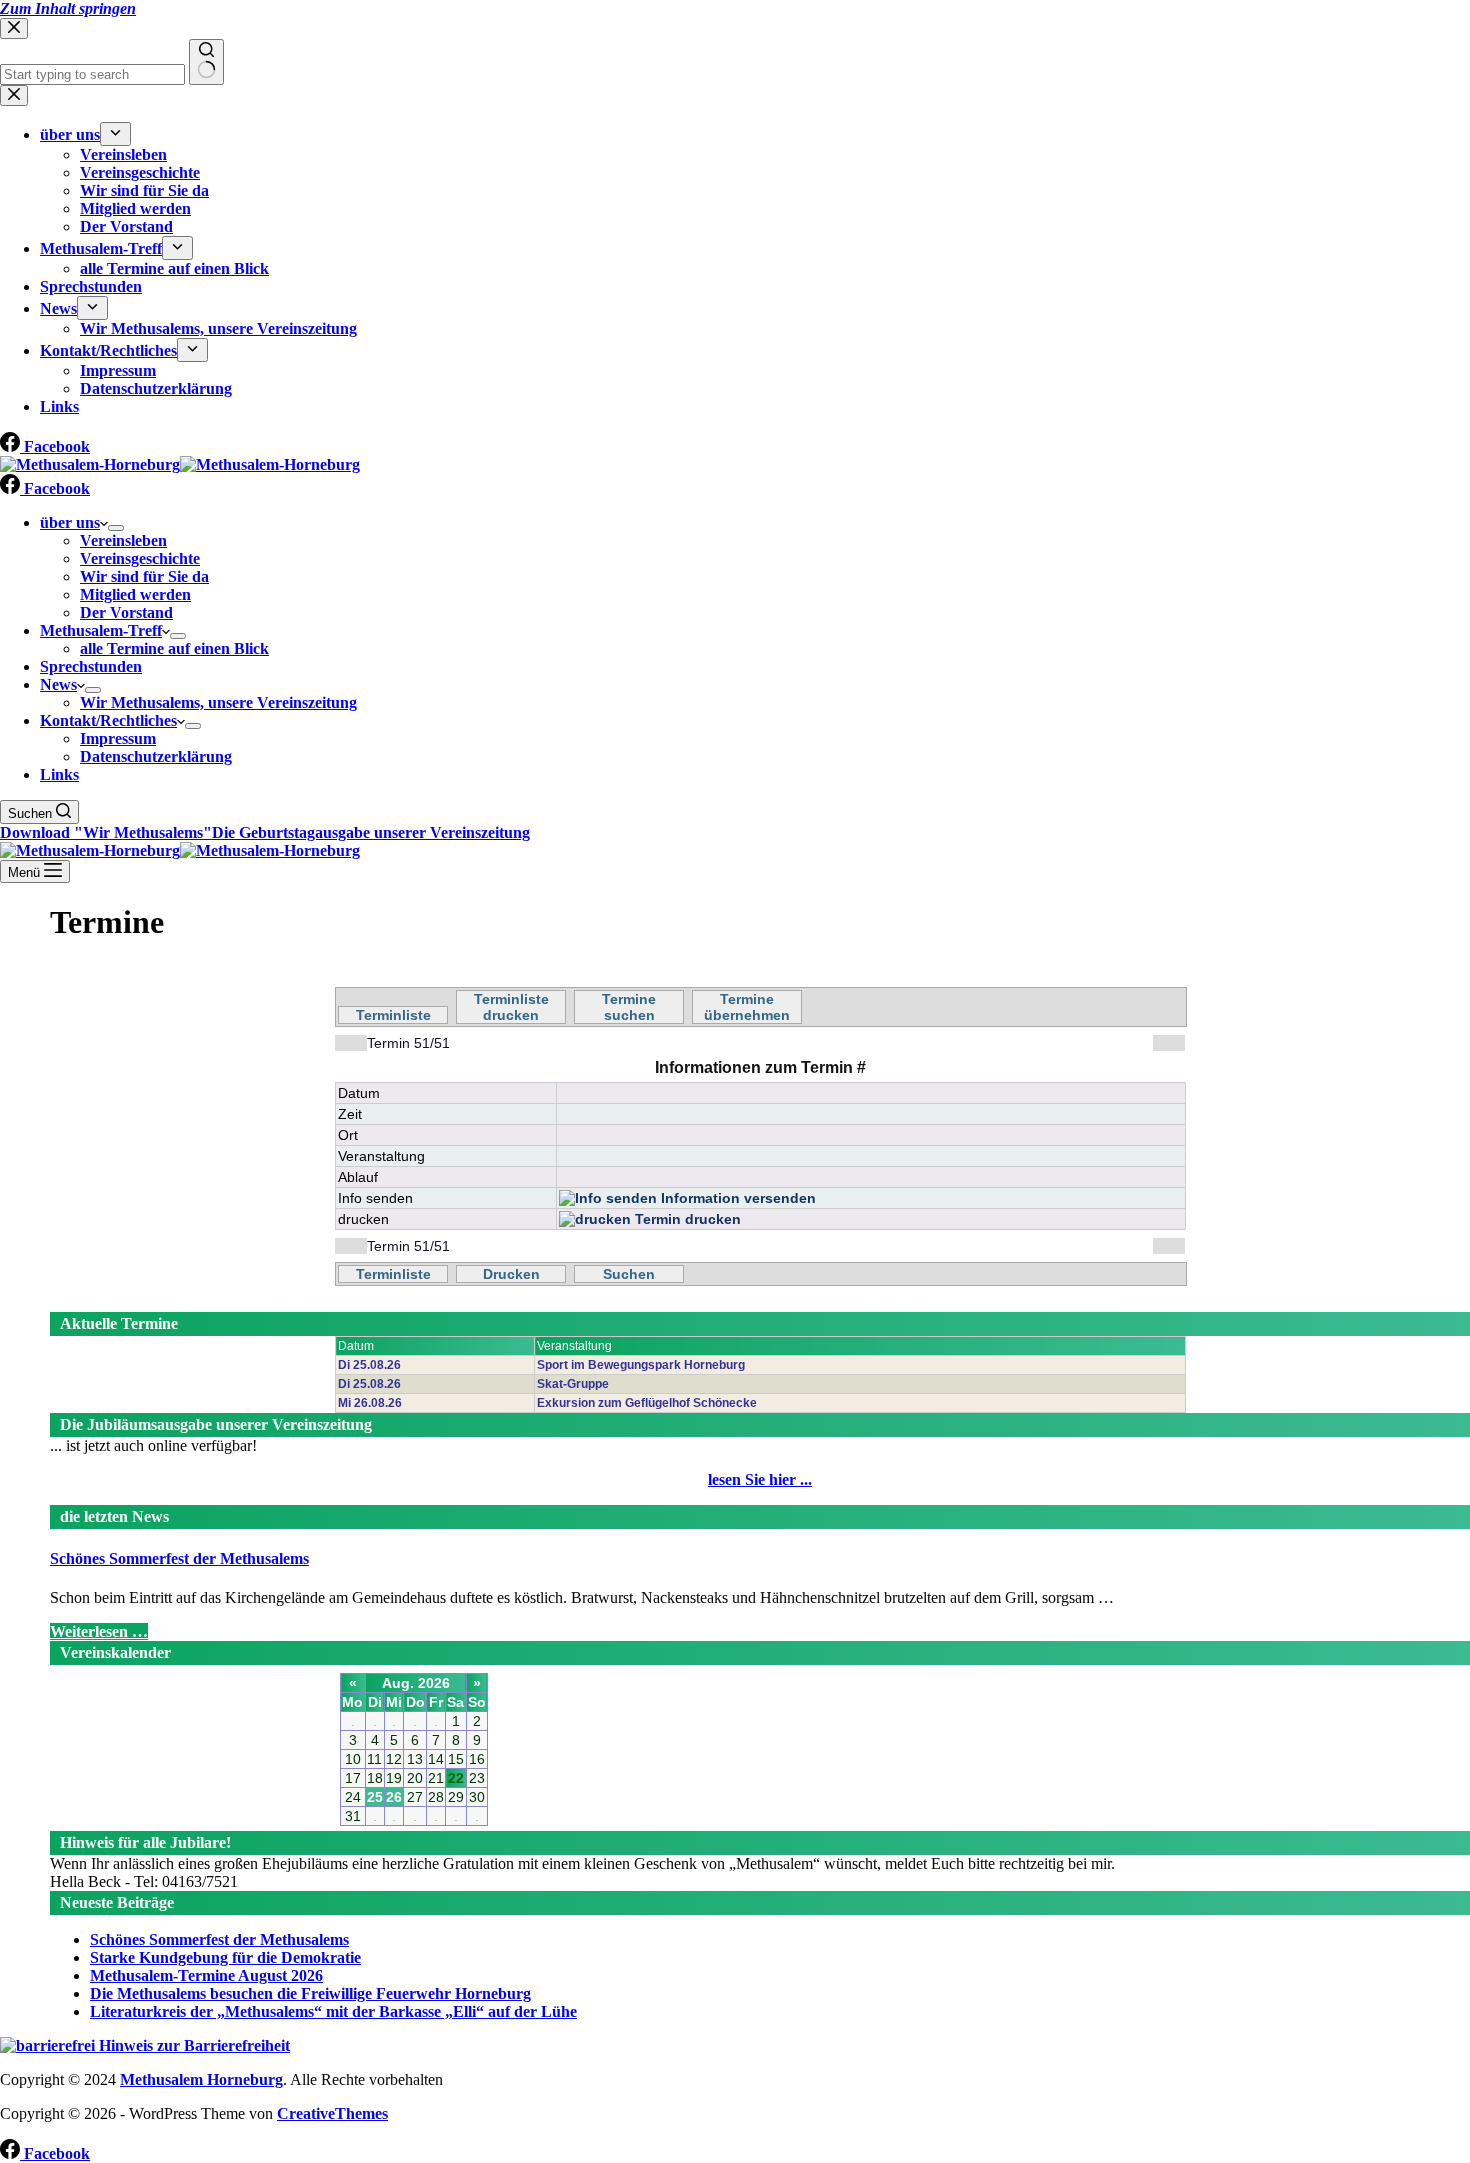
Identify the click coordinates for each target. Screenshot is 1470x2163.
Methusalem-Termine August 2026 (206, 1975)
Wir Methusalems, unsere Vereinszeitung (218, 702)
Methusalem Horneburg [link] (201, 2079)
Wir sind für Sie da (144, 576)
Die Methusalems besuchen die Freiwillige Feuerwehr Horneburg (310, 1993)
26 (394, 1797)
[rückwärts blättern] (351, 1043)
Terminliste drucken (511, 1007)
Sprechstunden (91, 666)
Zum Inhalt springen (68, 8)
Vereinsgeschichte (140, 558)
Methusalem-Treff (101, 630)
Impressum (118, 738)
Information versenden (736, 1198)
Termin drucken (686, 1219)
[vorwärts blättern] (1169, 1043)
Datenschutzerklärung (156, 756)
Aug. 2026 (416, 1683)
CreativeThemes (332, 2113)
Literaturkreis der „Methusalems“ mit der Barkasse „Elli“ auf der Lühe (333, 2011)
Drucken (511, 1274)
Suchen (629, 1274)
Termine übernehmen (747, 1007)
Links (59, 774)
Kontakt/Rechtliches (108, 720)
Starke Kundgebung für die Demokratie (225, 1957)
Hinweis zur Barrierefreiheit (192, 2045)
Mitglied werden (135, 594)
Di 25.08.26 (369, 1365)
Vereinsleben (123, 540)
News (58, 684)
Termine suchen (629, 1007)
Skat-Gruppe (573, 1384)
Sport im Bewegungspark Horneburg (641, 1365)
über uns (70, 522)
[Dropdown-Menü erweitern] (116, 528)
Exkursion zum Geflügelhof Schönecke (647, 1403)
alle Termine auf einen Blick (174, 648)
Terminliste (393, 1015)
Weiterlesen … (99, 1631)
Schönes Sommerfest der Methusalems (179, 1558)
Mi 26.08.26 (370, 1403)
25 (375, 1797)
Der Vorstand (126, 612)
